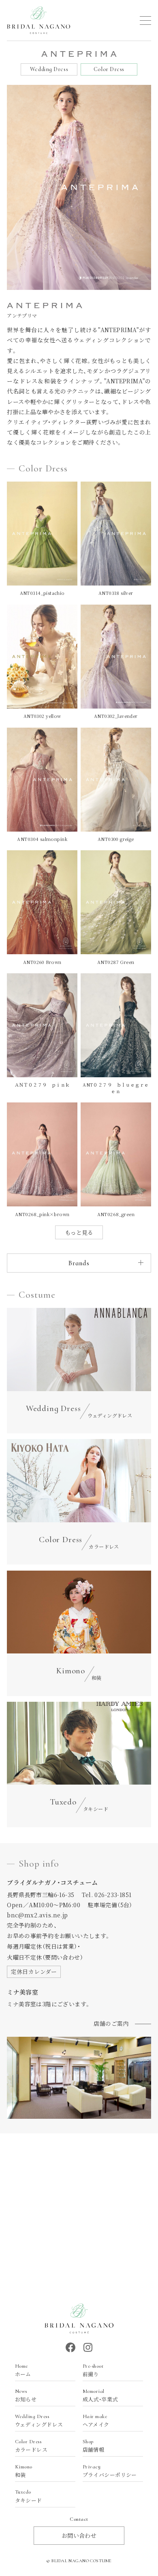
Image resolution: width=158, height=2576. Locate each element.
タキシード (29, 2496)
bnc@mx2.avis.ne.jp (37, 1915)
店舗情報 (94, 2446)
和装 (24, 2471)
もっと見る (79, 1232)
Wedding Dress (49, 69)
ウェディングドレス (39, 2421)
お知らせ (26, 2396)
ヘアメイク (96, 2421)
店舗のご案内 (111, 2023)
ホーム (23, 2371)
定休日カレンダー (34, 1971)
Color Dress (109, 69)
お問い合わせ (79, 2535)
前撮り (93, 2371)
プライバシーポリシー (110, 2471)
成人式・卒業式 (100, 2396)
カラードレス (31, 2446)
